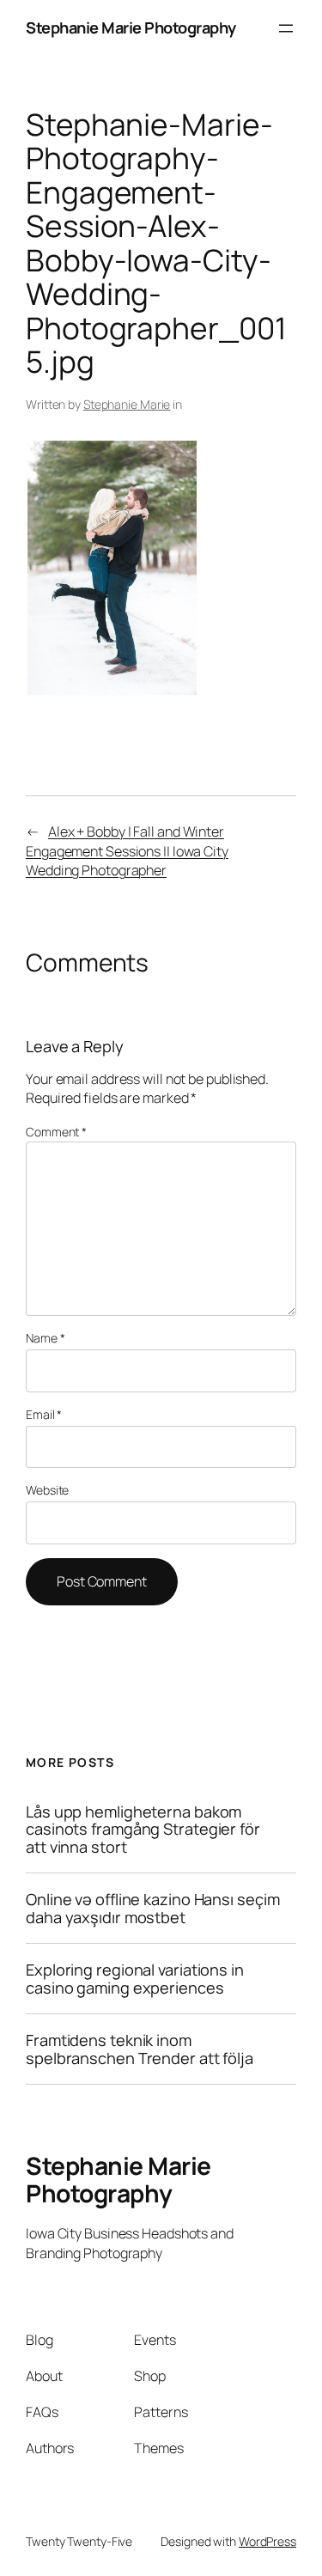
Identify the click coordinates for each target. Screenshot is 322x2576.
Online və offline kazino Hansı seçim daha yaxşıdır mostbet (152, 1908)
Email (44, 1414)
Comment (56, 1132)
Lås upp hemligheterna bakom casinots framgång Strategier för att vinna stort (143, 1829)
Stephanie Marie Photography (131, 27)
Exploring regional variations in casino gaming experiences (135, 1979)
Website (47, 1490)
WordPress (267, 2541)
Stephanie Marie (127, 404)
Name (45, 1338)
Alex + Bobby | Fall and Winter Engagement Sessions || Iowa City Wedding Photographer (127, 851)
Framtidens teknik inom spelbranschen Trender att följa (140, 2049)
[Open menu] (286, 28)
